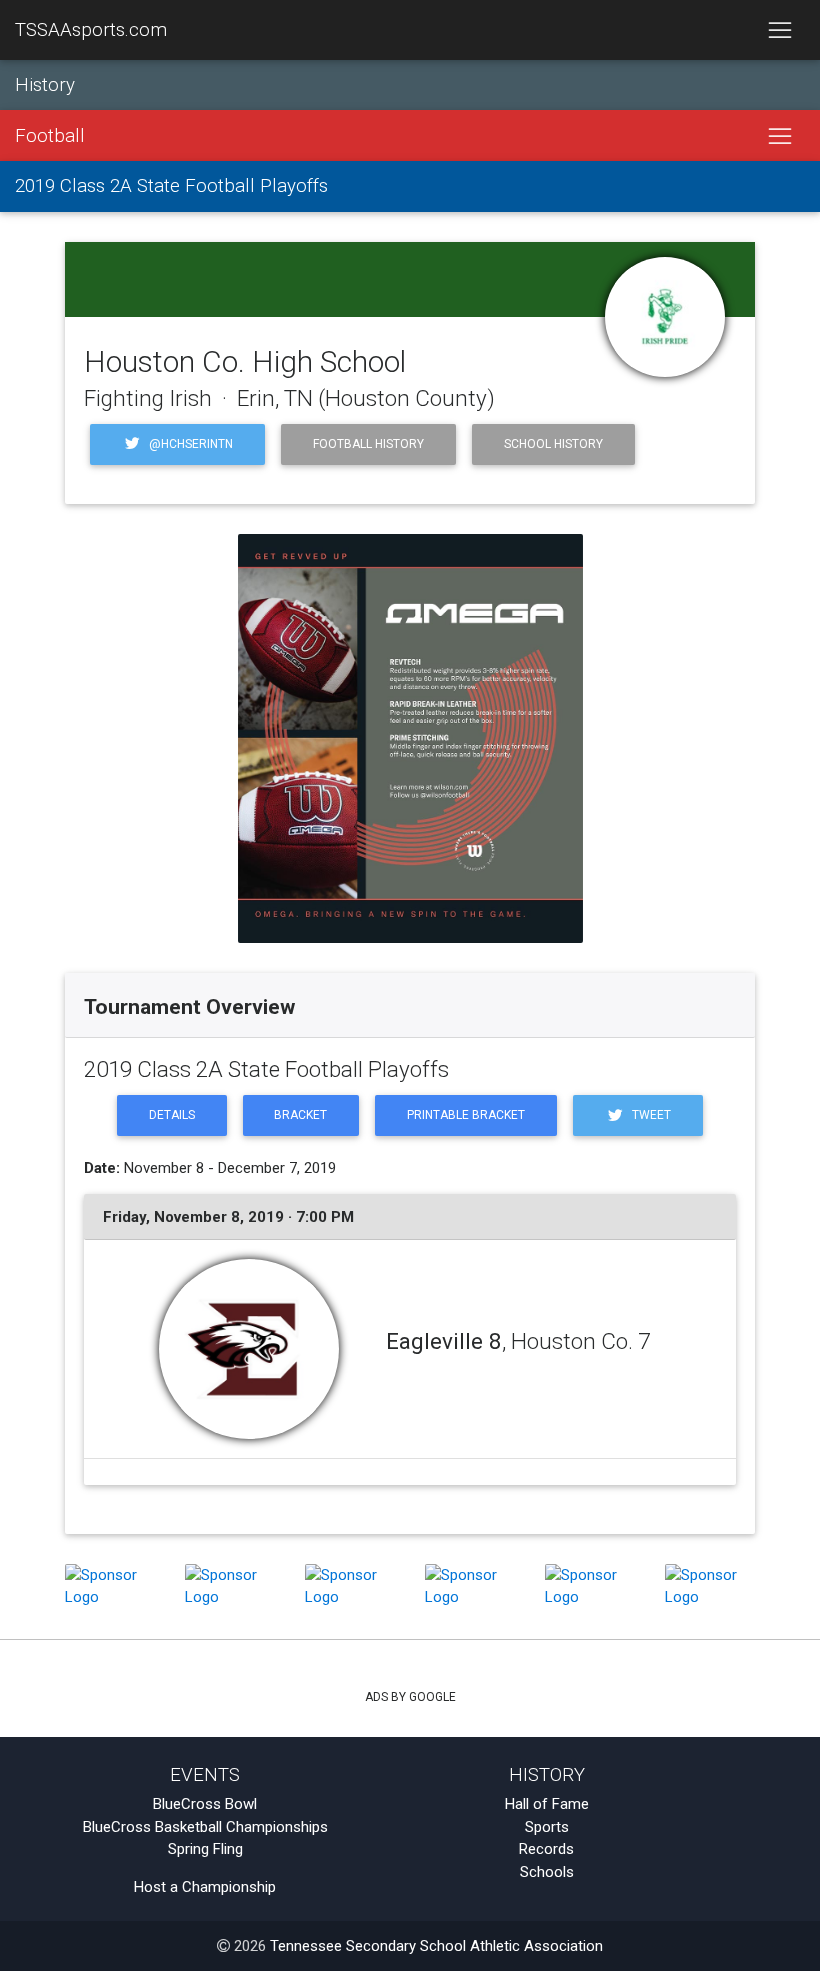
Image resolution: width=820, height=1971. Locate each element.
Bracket (300, 1115)
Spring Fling (205, 1849)
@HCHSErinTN (189, 444)
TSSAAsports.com (91, 30)
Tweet (650, 1115)
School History (553, 444)
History (45, 85)
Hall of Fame (547, 1804)
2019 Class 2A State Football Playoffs (171, 186)
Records (546, 1849)
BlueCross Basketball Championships (205, 1827)
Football (50, 136)
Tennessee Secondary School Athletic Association (436, 1946)
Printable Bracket (466, 1115)
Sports (547, 1827)
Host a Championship (205, 1887)
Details (172, 1115)
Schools (547, 1872)
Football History (368, 444)
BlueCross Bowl (205, 1804)
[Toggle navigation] (779, 30)
